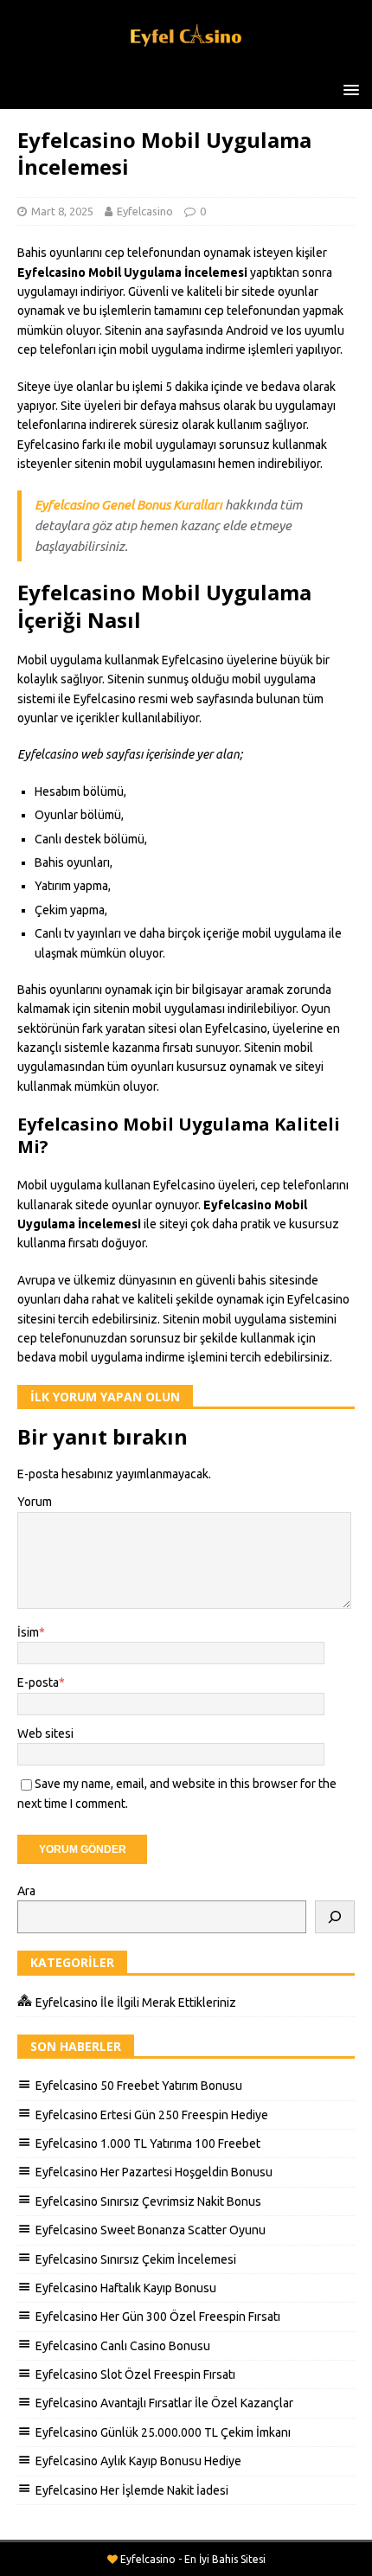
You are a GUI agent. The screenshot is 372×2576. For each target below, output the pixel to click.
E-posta (38, 1682)
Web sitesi (45, 1733)
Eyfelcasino (145, 211)
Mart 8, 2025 (62, 211)
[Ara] (335, 1917)
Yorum (35, 1502)
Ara (26, 1891)
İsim (28, 1632)
